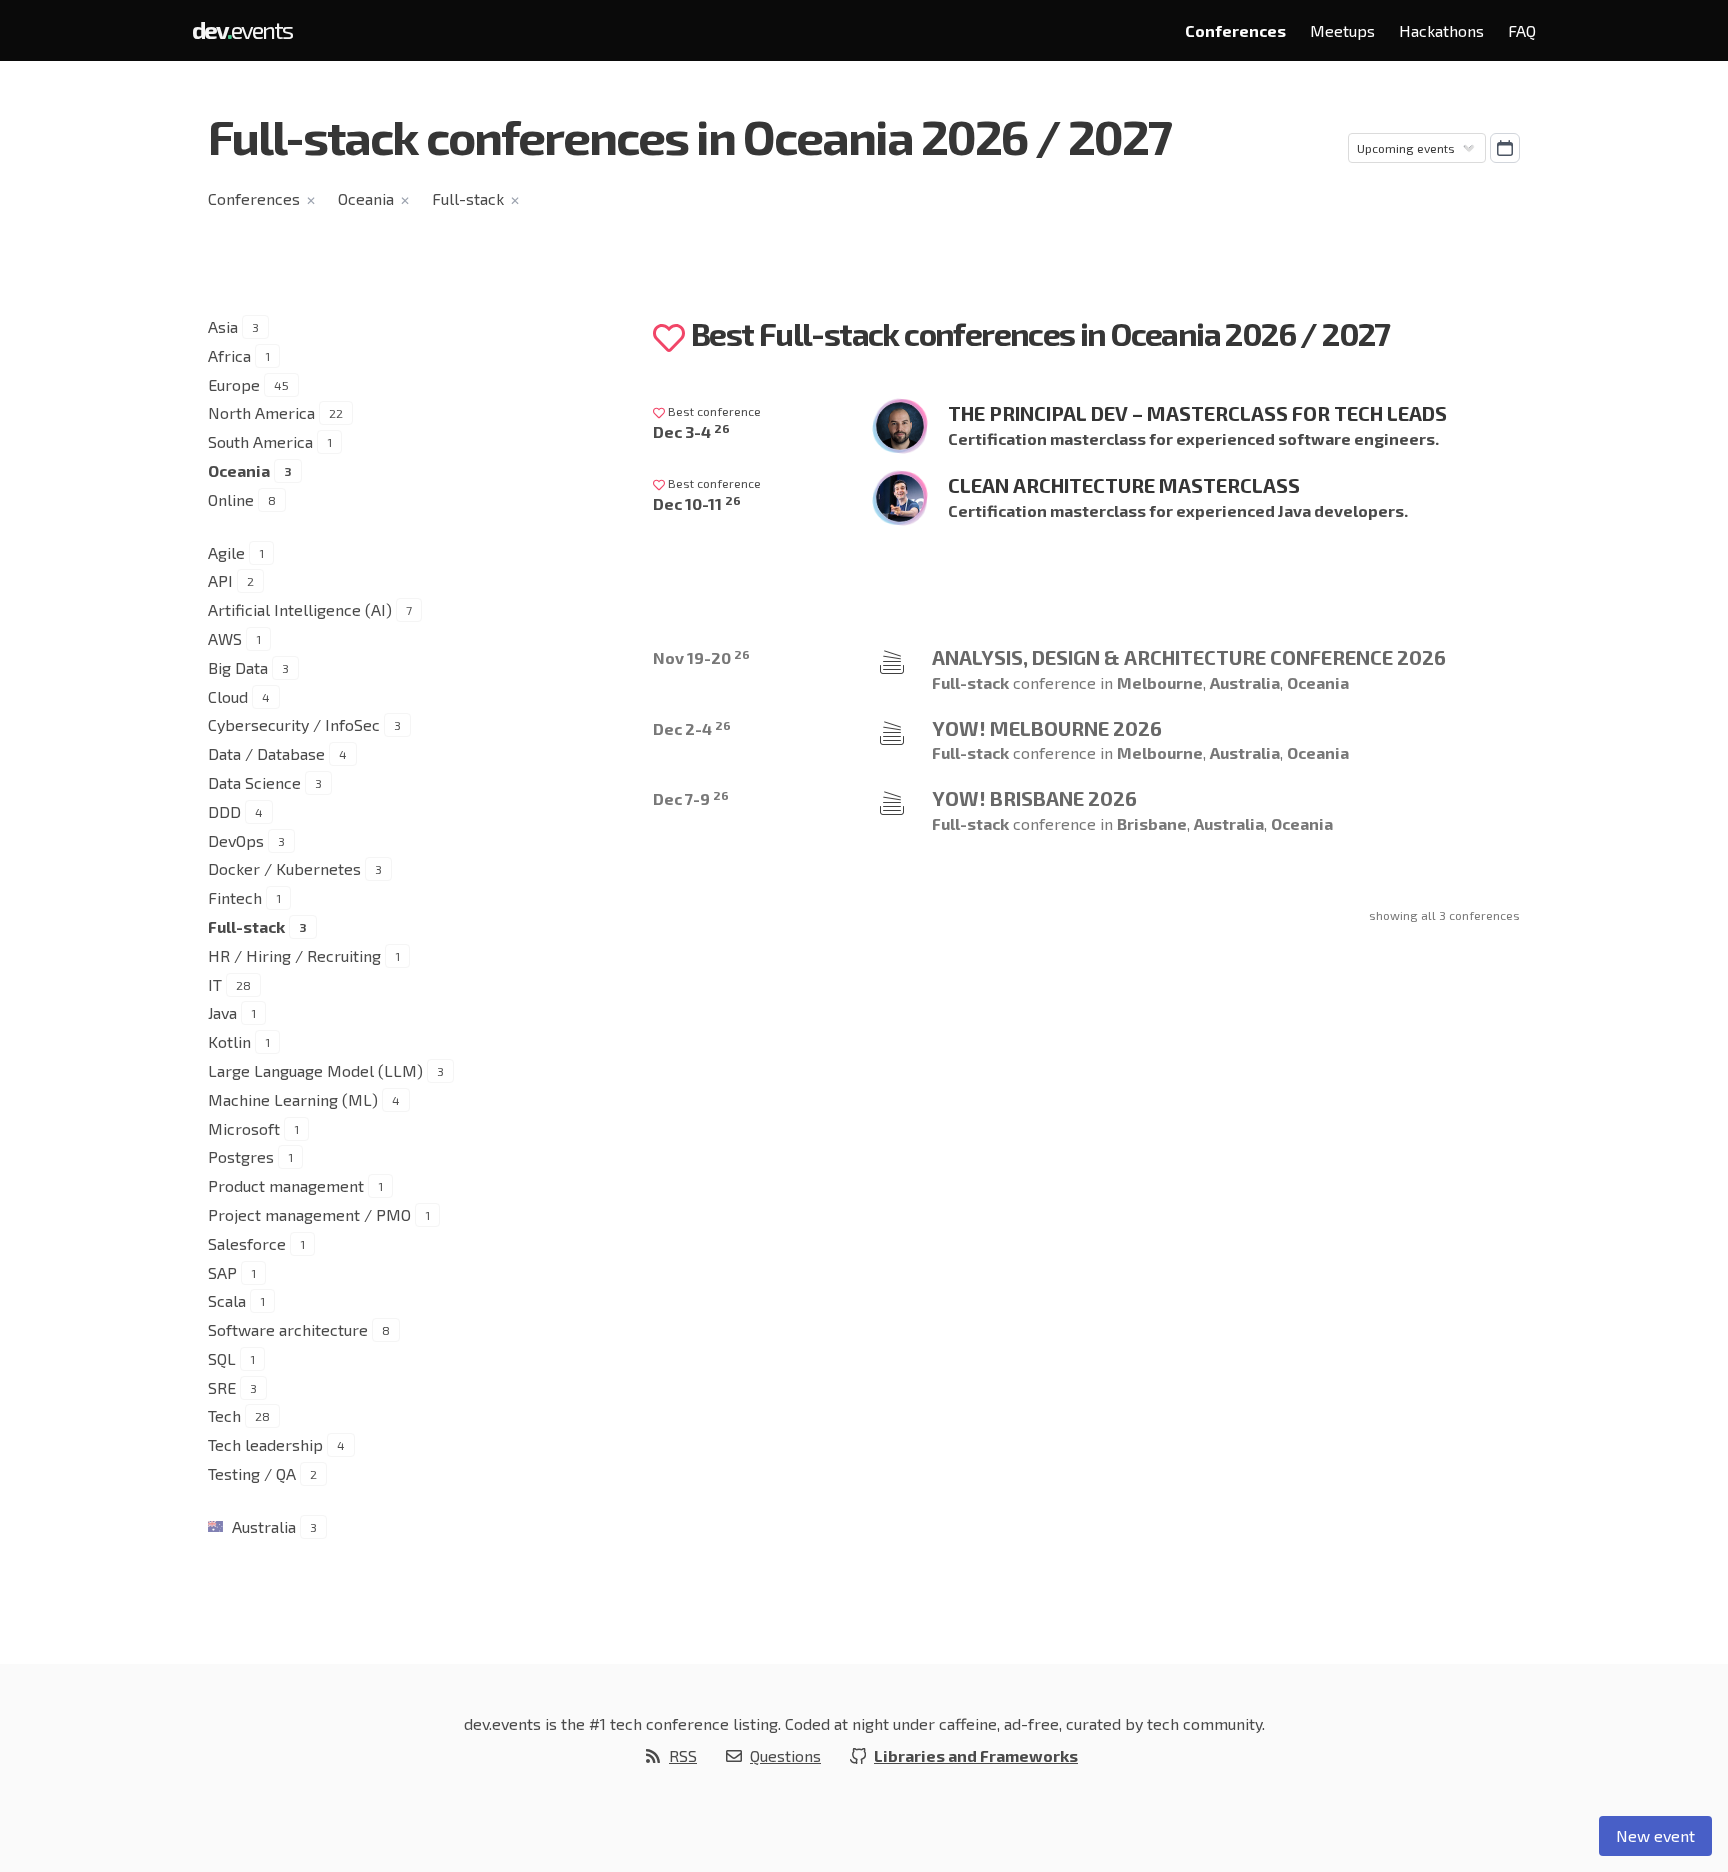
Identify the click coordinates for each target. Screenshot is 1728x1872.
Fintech (235, 897)
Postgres (241, 1156)
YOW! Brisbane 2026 (1034, 798)
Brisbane (1152, 823)
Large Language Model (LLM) (315, 1070)
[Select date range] (1505, 148)
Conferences (1235, 30)
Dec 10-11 (697, 503)
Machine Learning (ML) (293, 1099)
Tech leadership (265, 1444)
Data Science (254, 782)
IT (215, 984)
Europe (234, 384)
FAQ (1522, 30)
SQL (222, 1358)
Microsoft (244, 1128)
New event (1655, 1835)
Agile (226, 552)
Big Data (238, 667)
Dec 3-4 (691, 431)
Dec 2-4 (692, 728)
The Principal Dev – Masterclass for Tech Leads (1197, 413)
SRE (222, 1387)
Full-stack (468, 198)
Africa (229, 355)
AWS (225, 638)
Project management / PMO (309, 1214)
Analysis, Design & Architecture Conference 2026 (1189, 657)
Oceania (366, 198)
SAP (222, 1272)
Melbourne (1160, 682)
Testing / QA (252, 1473)
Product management (286, 1185)
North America (261, 412)
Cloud (228, 696)
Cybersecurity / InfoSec (294, 724)
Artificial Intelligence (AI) (300, 609)
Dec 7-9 (691, 798)
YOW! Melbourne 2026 (1047, 728)
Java (222, 1012)
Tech (224, 1415)
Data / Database (266, 753)
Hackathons (1441, 30)
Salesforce (247, 1243)
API (220, 580)
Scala (227, 1300)
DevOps (236, 840)
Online (231, 499)
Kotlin (229, 1041)
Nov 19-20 (701, 657)
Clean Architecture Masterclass (1124, 485)
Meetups (1342, 30)
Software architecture (288, 1329)
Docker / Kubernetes (284, 868)
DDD (224, 811)
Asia (223, 326)
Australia (264, 1526)
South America (260, 441)
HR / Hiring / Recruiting (294, 955)
